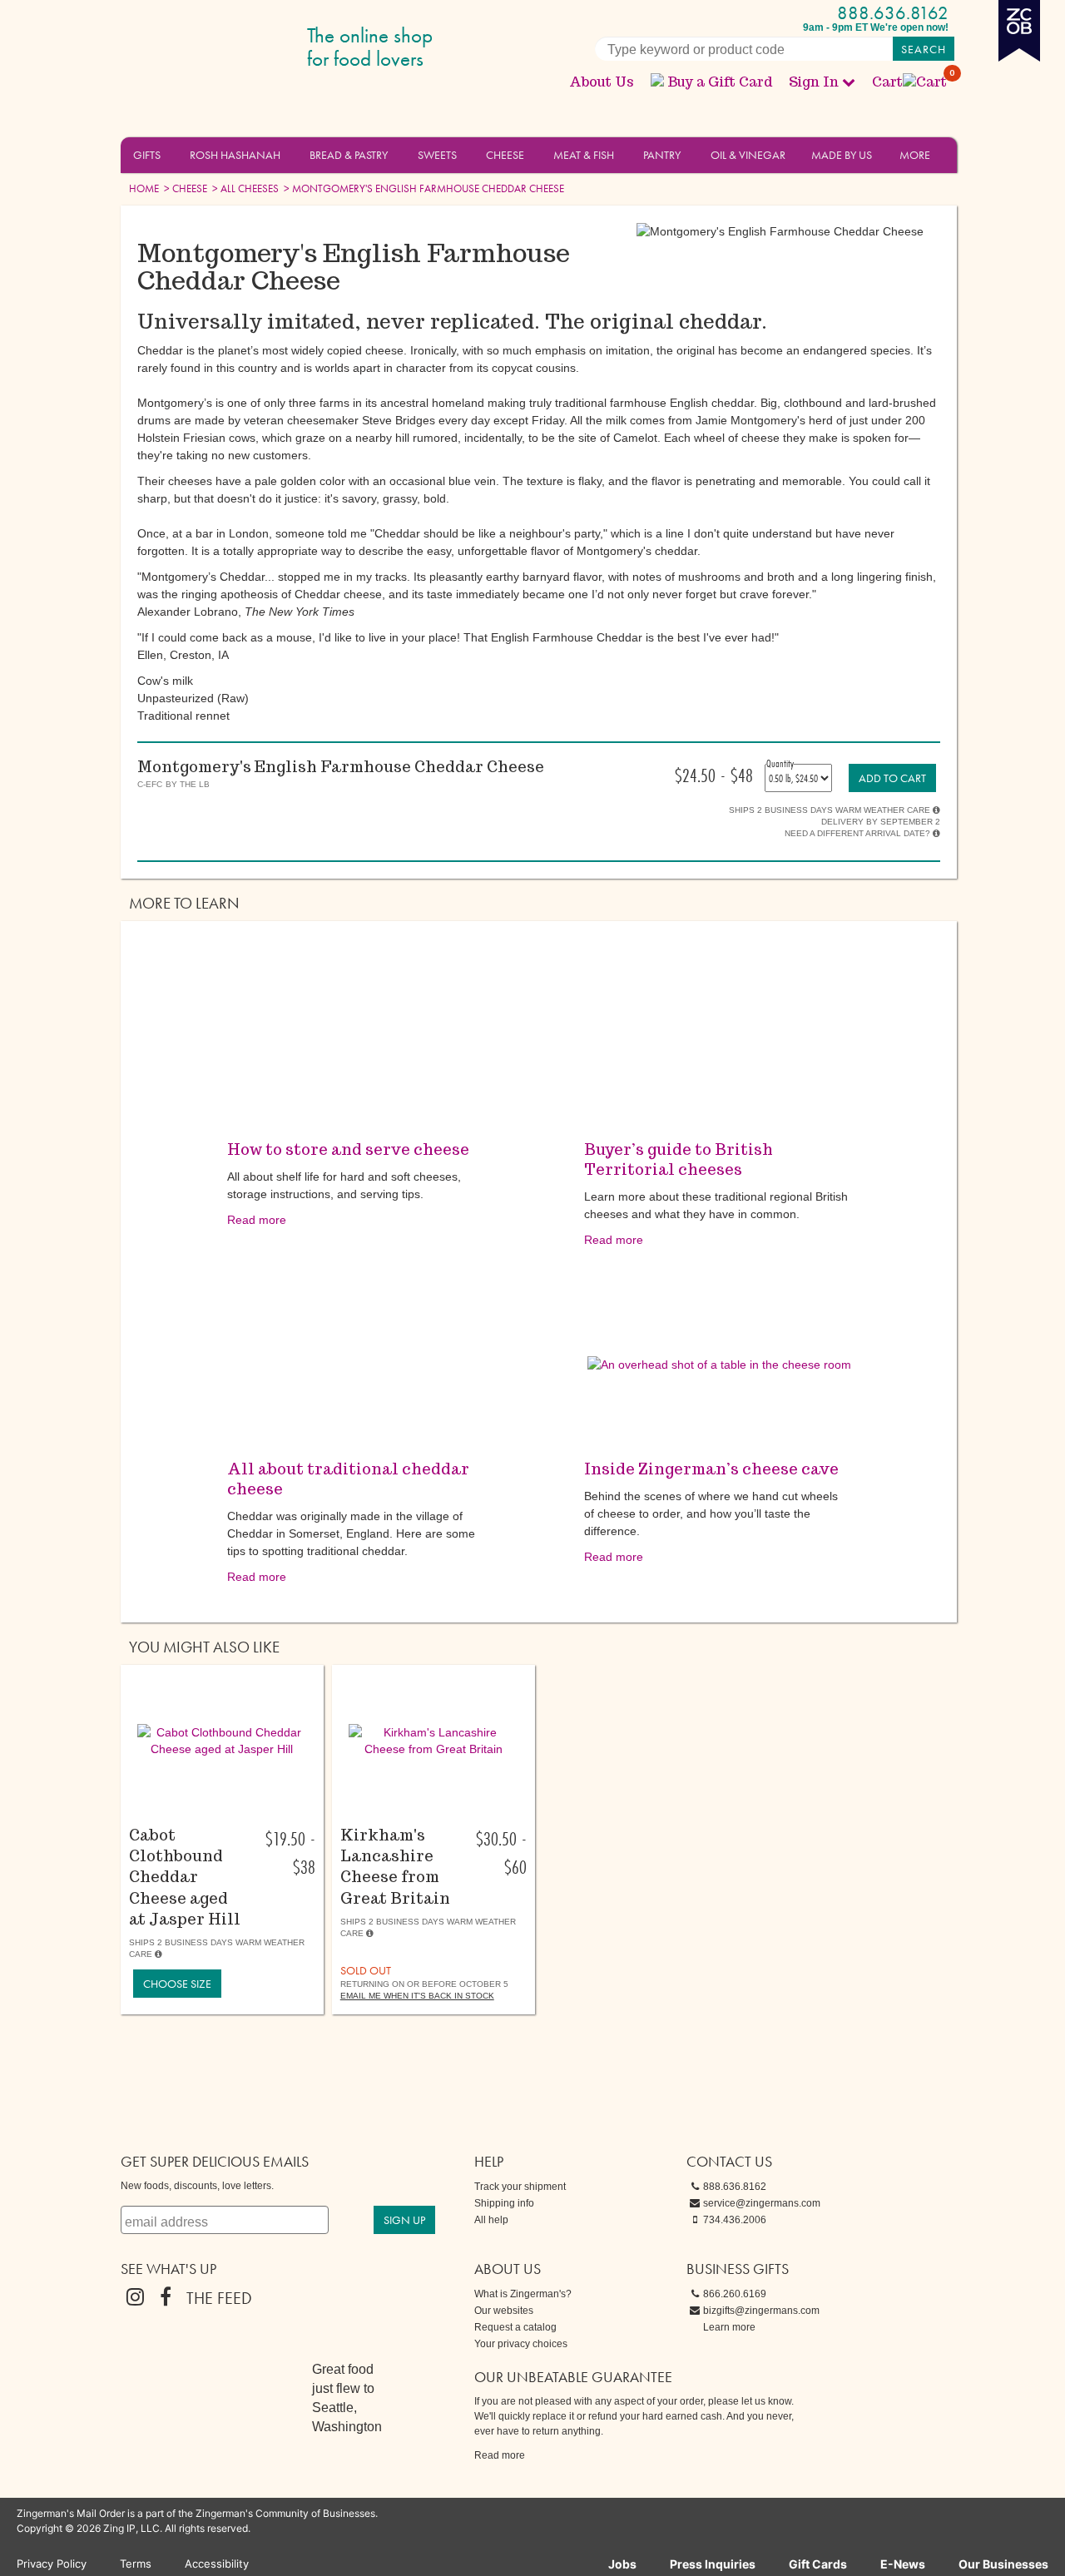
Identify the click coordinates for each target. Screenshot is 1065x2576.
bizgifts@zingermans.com (761, 2311)
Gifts (147, 155)
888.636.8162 (893, 13)
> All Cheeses (244, 188)
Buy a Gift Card (720, 82)
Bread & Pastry (349, 155)
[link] (892, 778)
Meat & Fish (584, 155)
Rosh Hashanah (235, 155)
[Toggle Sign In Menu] (849, 82)
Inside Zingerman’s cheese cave (711, 1469)
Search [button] (924, 49)
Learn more (729, 2327)
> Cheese (184, 188)
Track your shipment (520, 2187)
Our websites (504, 2311)
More (915, 155)
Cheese (505, 155)
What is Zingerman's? (523, 2294)
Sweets (437, 155)
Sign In (814, 82)
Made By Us (842, 155)
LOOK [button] (213, 1816)
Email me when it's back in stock (417, 1996)
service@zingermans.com (762, 2203)
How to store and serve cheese (348, 1149)
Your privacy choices (521, 2344)
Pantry (662, 155)
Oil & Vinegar (748, 155)
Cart (910, 82)
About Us (602, 82)
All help (491, 2220)
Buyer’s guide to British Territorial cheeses (679, 1159)
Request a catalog (515, 2327)
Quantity (780, 763)
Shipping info (504, 2203)
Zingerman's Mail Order (250, 48)
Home (144, 188)
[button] (170, 154)
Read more (257, 1220)
